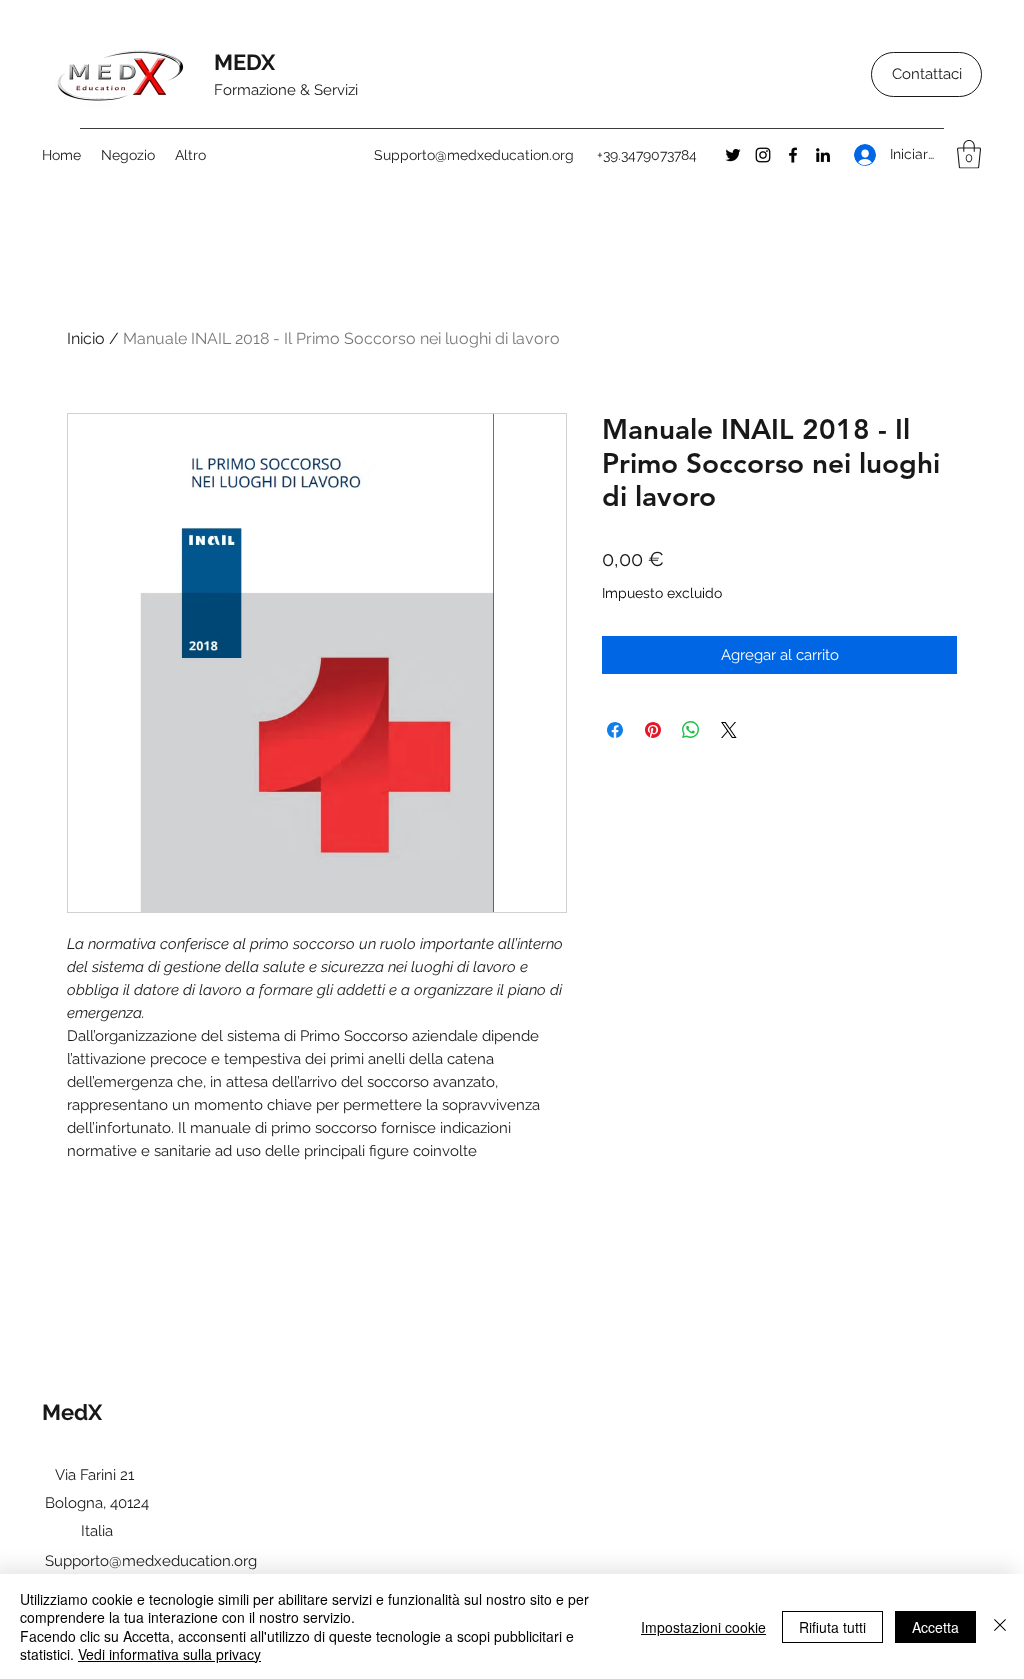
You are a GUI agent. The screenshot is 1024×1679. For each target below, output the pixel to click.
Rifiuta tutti (832, 1627)
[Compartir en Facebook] (615, 730)
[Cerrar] (1000, 1626)
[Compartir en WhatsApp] (691, 730)
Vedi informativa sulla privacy (169, 1654)
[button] (969, 154)
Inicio (86, 338)
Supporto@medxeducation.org (474, 155)
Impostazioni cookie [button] (703, 1627)
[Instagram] (763, 155)
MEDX (247, 62)
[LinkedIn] (823, 155)
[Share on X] (729, 730)
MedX (74, 1412)
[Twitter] (733, 155)
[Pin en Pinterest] (653, 730)
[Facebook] (793, 155)
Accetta (935, 1627)
